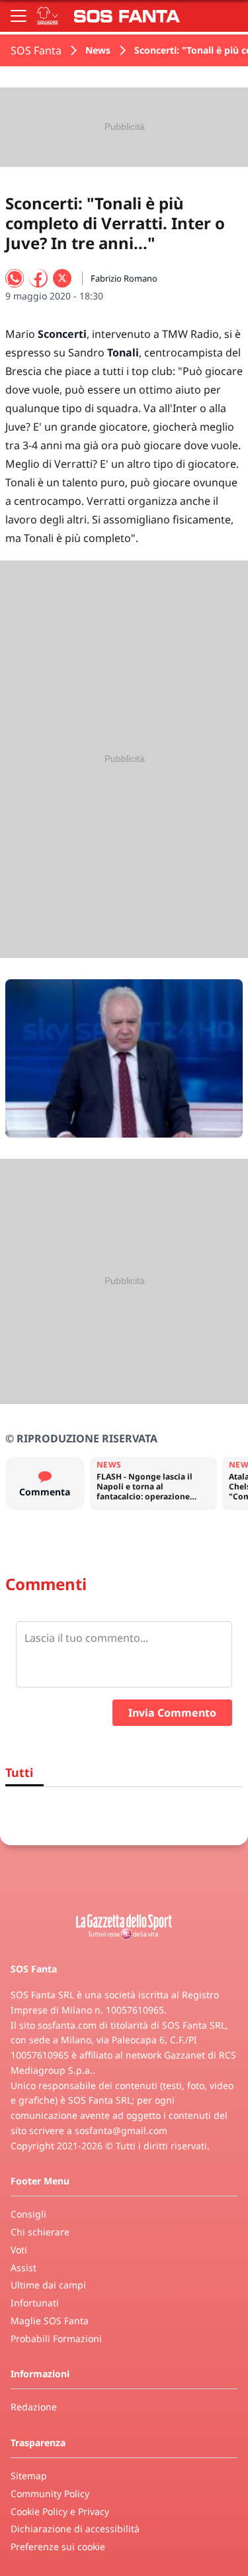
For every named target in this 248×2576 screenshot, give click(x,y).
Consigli (28, 2214)
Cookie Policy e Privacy (60, 2511)
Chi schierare (40, 2232)
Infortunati (35, 2303)
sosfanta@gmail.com (121, 2130)
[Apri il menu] (19, 16)
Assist (23, 2268)
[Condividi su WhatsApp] (15, 278)
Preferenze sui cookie (58, 2547)
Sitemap (29, 2476)
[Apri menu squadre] (48, 16)
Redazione (34, 2407)
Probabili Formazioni (56, 2338)
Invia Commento (172, 1713)
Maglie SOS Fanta (50, 2321)
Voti (19, 2250)
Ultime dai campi (48, 2285)
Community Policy (50, 2494)
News (98, 50)
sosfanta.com (67, 2025)
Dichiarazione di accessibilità (75, 2529)
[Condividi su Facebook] (38, 278)
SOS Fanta (36, 50)
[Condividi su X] (62, 278)
